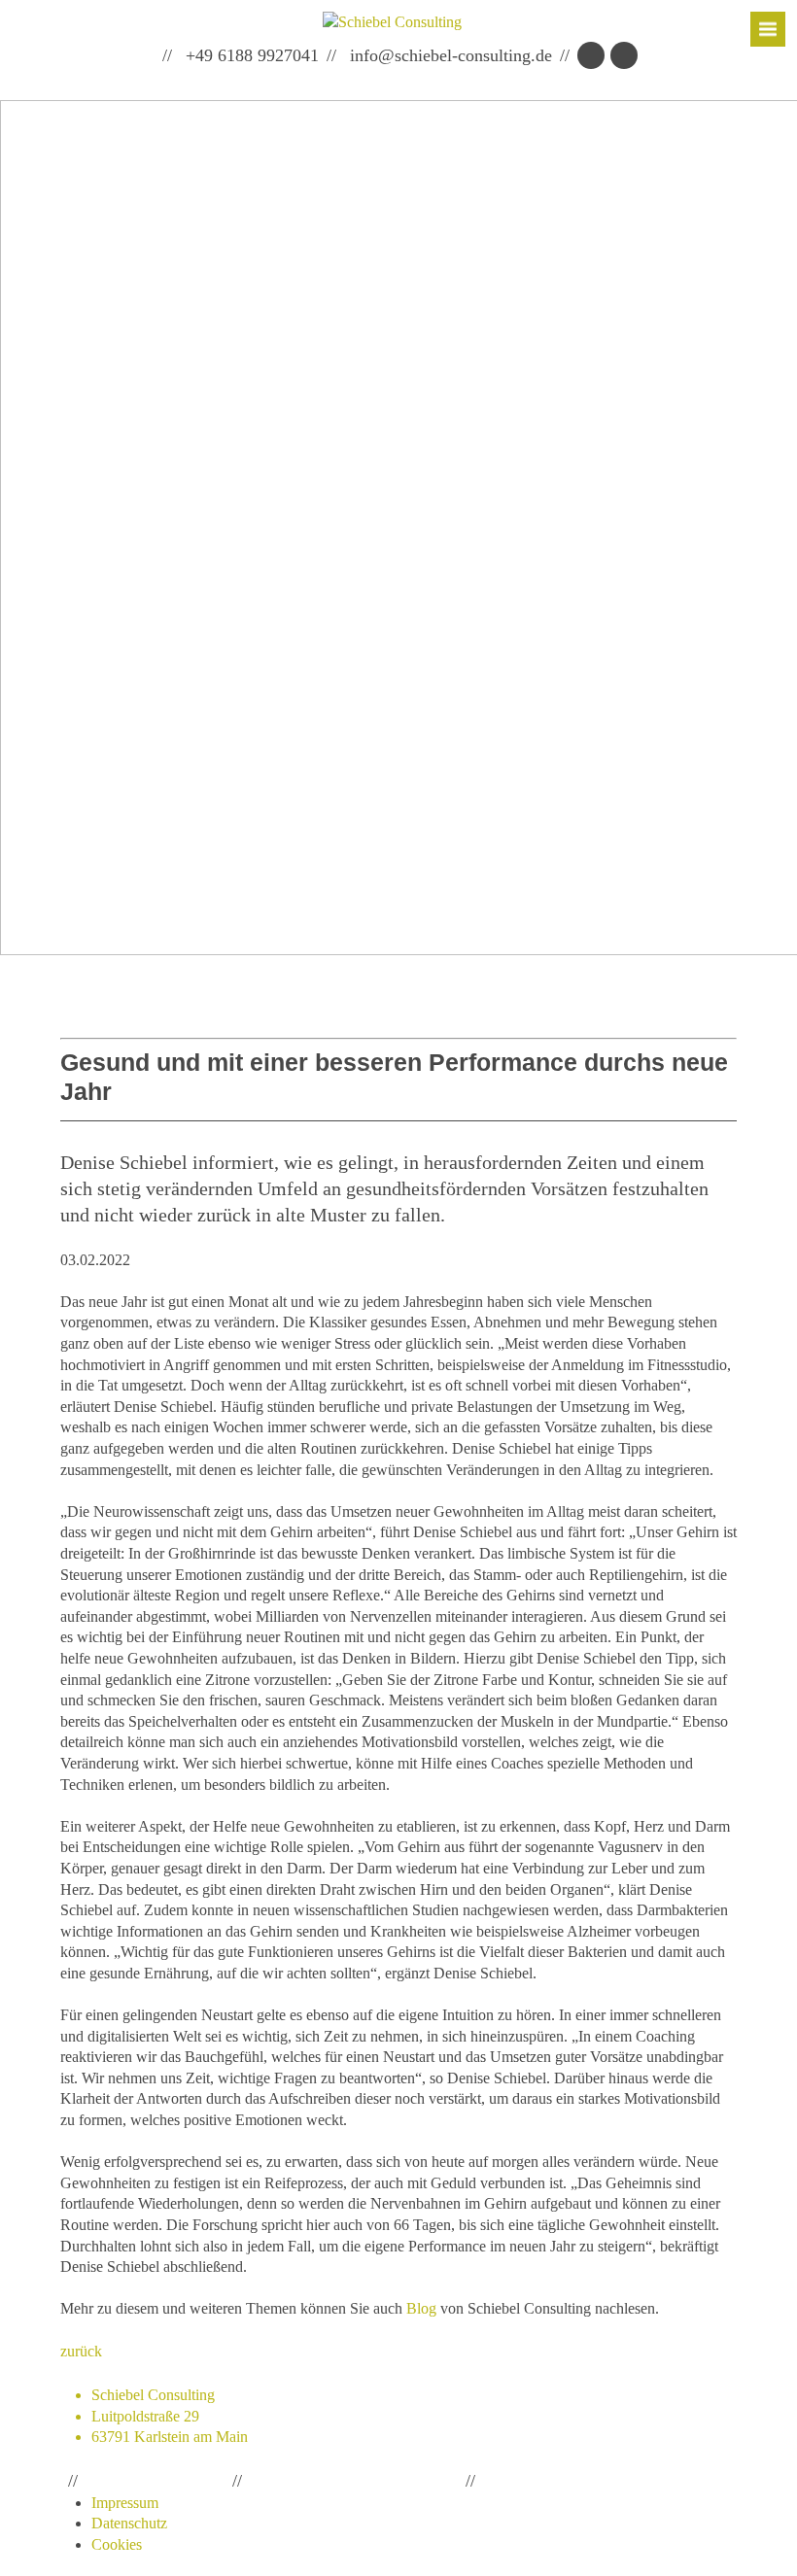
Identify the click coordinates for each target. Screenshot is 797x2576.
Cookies (117, 2544)
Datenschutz (129, 2523)
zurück (81, 2351)
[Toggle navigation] (768, 29)
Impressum (125, 2503)
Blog (421, 2308)
